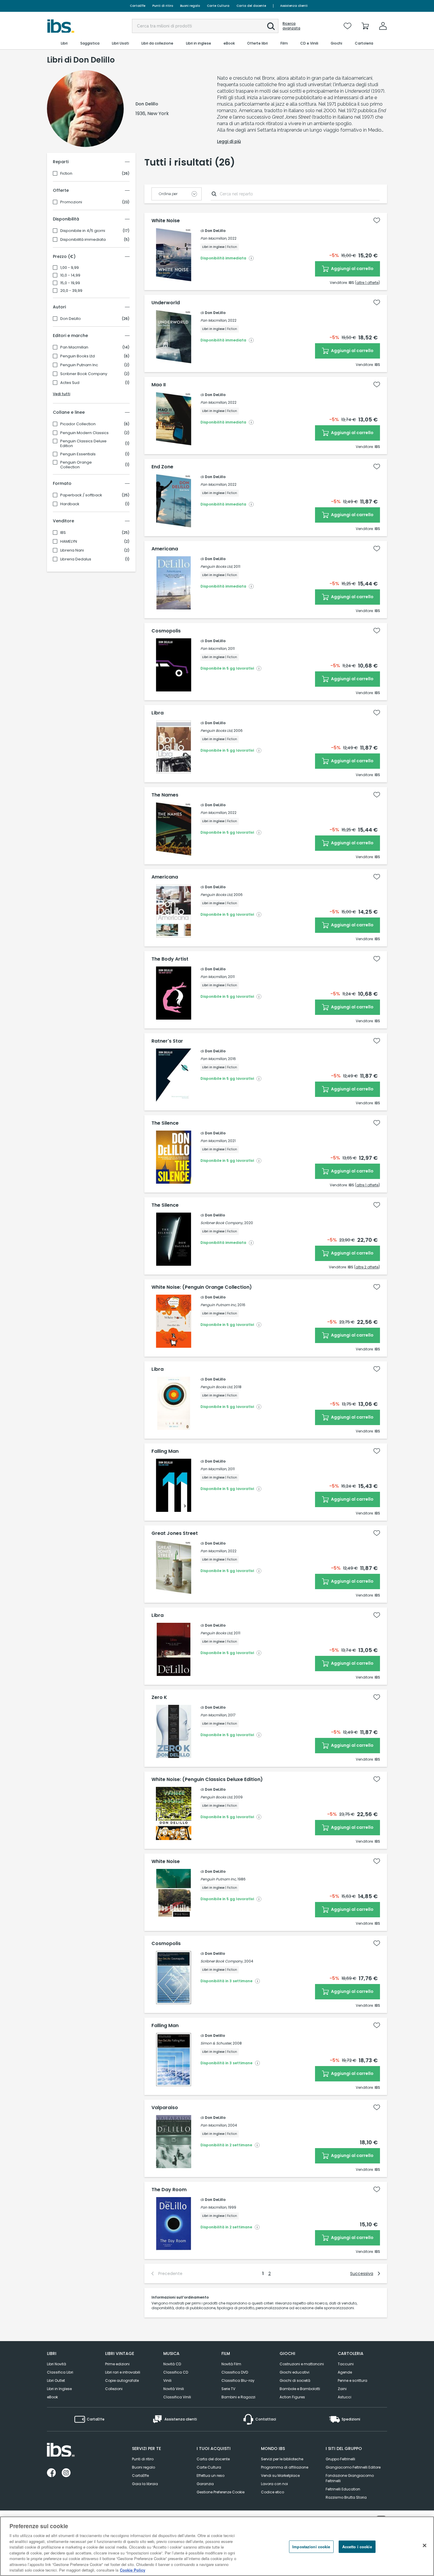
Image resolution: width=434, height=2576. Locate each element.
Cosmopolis (166, 631)
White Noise (166, 221)
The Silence (165, 1123)
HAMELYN (69, 542)
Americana (165, 549)
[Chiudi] (425, 2546)
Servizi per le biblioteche (282, 2459)
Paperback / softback (81, 495)
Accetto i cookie (357, 2547)
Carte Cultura (218, 6)
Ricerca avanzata (291, 26)
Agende (345, 2372)
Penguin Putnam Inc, (218, 1305)
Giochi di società (295, 2380)
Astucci (345, 2397)
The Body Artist (170, 959)
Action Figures (292, 2397)
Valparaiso (165, 2108)
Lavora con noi (274, 2484)
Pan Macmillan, (214, 238)
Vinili (167, 2380)
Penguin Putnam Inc (79, 365)
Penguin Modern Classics (84, 433)
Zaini (342, 2389)
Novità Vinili (174, 2389)
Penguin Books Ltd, (217, 566)
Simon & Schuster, (216, 2043)
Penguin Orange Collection (76, 465)
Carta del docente (251, 6)
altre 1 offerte (367, 283)
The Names (165, 795)
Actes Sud (70, 383)
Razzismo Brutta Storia (346, 2497)
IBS (63, 533)
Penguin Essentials (78, 454)
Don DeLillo (71, 319)
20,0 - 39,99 (71, 291)
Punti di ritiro (163, 6)
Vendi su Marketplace (280, 2476)
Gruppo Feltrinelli (340, 2459)
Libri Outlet (56, 2380)
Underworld (166, 303)
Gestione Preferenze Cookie (221, 2492)
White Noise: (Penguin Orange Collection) (202, 1287)
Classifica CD (176, 2372)
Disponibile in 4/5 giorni (83, 231)
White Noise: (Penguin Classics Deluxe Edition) (207, 1780)
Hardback (70, 504)
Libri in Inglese (59, 2389)
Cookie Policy (133, 2570)
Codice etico (273, 2492)
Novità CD (172, 2364)
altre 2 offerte (367, 1267)
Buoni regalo (190, 6)
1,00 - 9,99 (70, 268)
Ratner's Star (167, 1041)
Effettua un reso (211, 2476)
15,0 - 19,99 (70, 283)
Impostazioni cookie (311, 2547)
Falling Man (165, 1451)
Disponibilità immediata (83, 240)
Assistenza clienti (294, 6)
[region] (217, 2546)
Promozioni (71, 202)
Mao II (159, 385)
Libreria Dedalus (76, 559)
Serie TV (228, 2389)
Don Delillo (215, 1215)
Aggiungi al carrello (352, 269)
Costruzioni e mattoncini (302, 2364)
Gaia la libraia (145, 2484)
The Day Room (169, 2190)
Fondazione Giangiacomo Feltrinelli (350, 2478)
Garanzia (205, 2484)
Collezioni (114, 2389)
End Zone (162, 467)
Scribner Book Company (84, 374)
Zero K (159, 1697)
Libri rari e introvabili (123, 2372)
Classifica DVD (235, 2372)
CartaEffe (138, 6)
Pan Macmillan (74, 347)
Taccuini (346, 2364)
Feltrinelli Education (343, 2489)
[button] (271, 26)
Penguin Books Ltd (77, 356)
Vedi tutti (62, 394)
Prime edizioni (117, 2364)
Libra (158, 713)
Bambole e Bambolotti (300, 2389)
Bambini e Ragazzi (238, 2397)
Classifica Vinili (177, 2397)
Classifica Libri (60, 2372)
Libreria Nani (72, 550)
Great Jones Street (175, 1533)
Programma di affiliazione (285, 2467)
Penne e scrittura (353, 2380)
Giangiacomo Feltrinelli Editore (353, 2467)
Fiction (66, 174)
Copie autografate (122, 2380)
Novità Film (231, 2364)
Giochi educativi (294, 2372)
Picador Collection (78, 424)
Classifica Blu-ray (238, 2380)
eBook (52, 2397)
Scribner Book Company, (222, 1223)
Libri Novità (57, 2364)
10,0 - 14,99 (70, 275)
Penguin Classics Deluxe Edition (83, 444)
